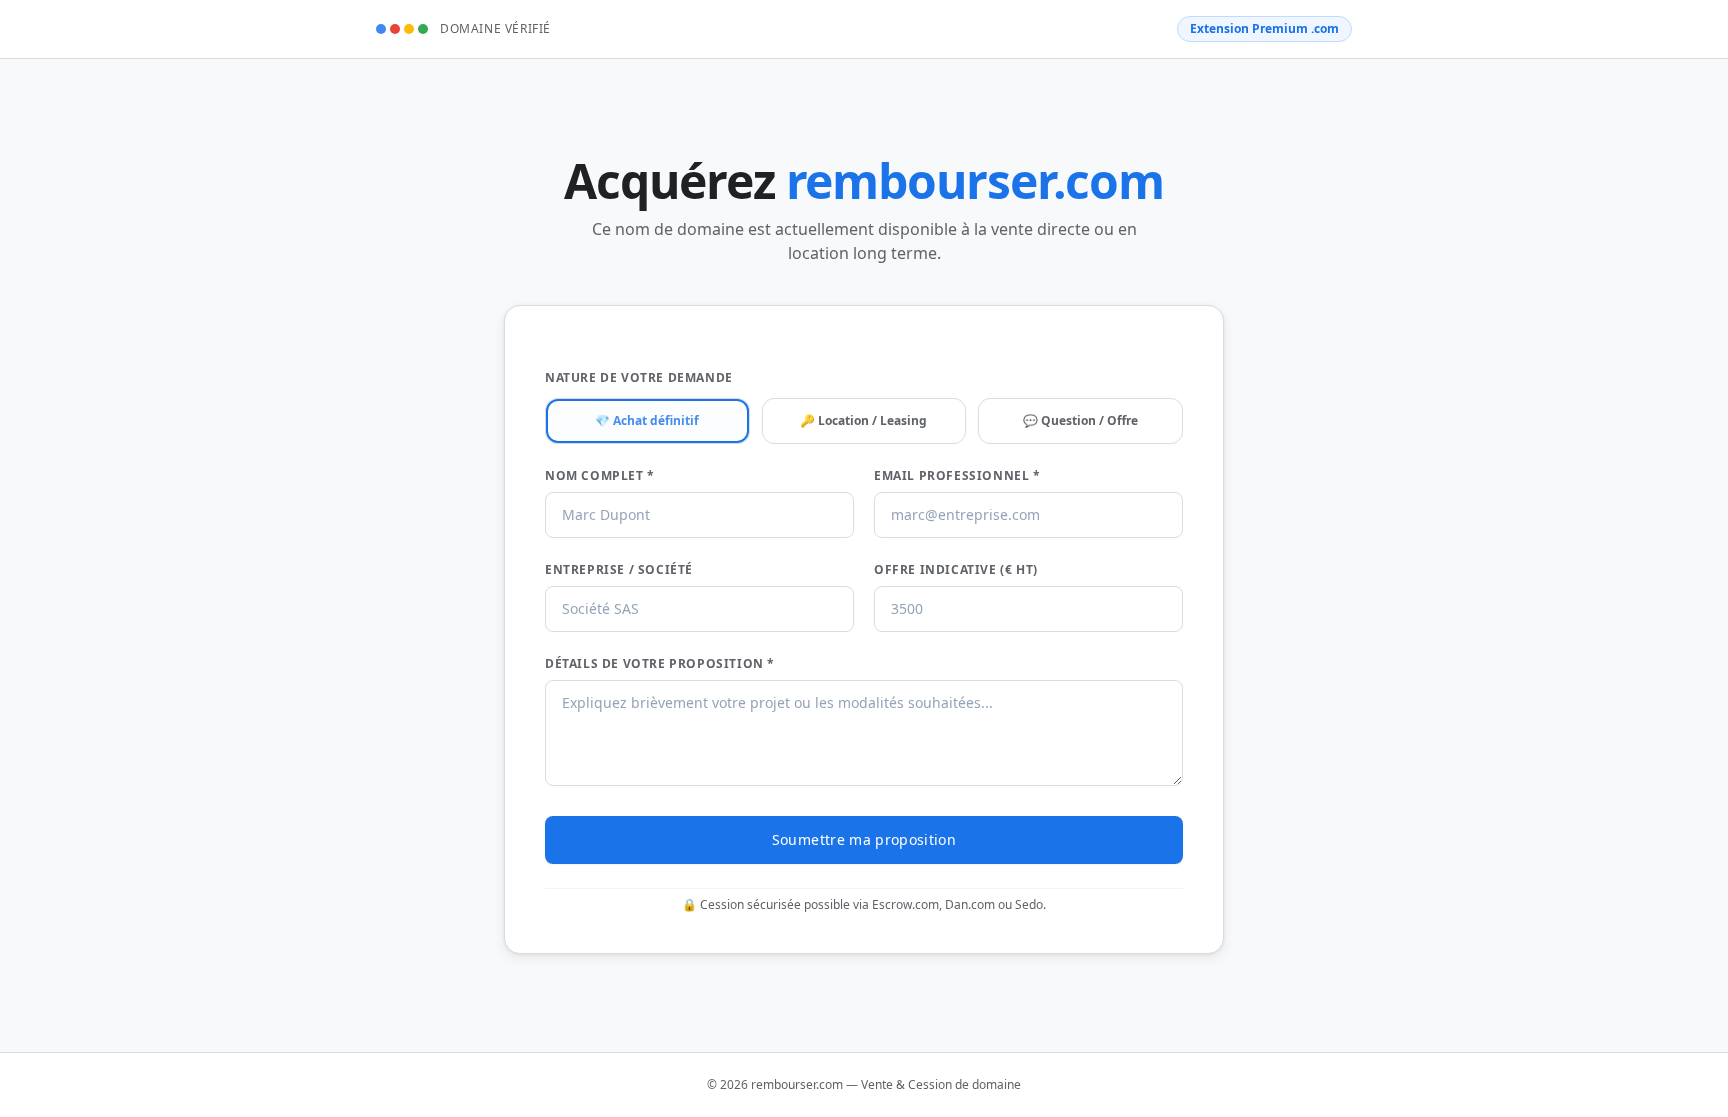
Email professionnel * (957, 476)
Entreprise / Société (619, 570)
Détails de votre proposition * (660, 664)
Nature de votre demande (639, 378)
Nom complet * (600, 476)
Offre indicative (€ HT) (956, 570)
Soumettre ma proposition (864, 839)
